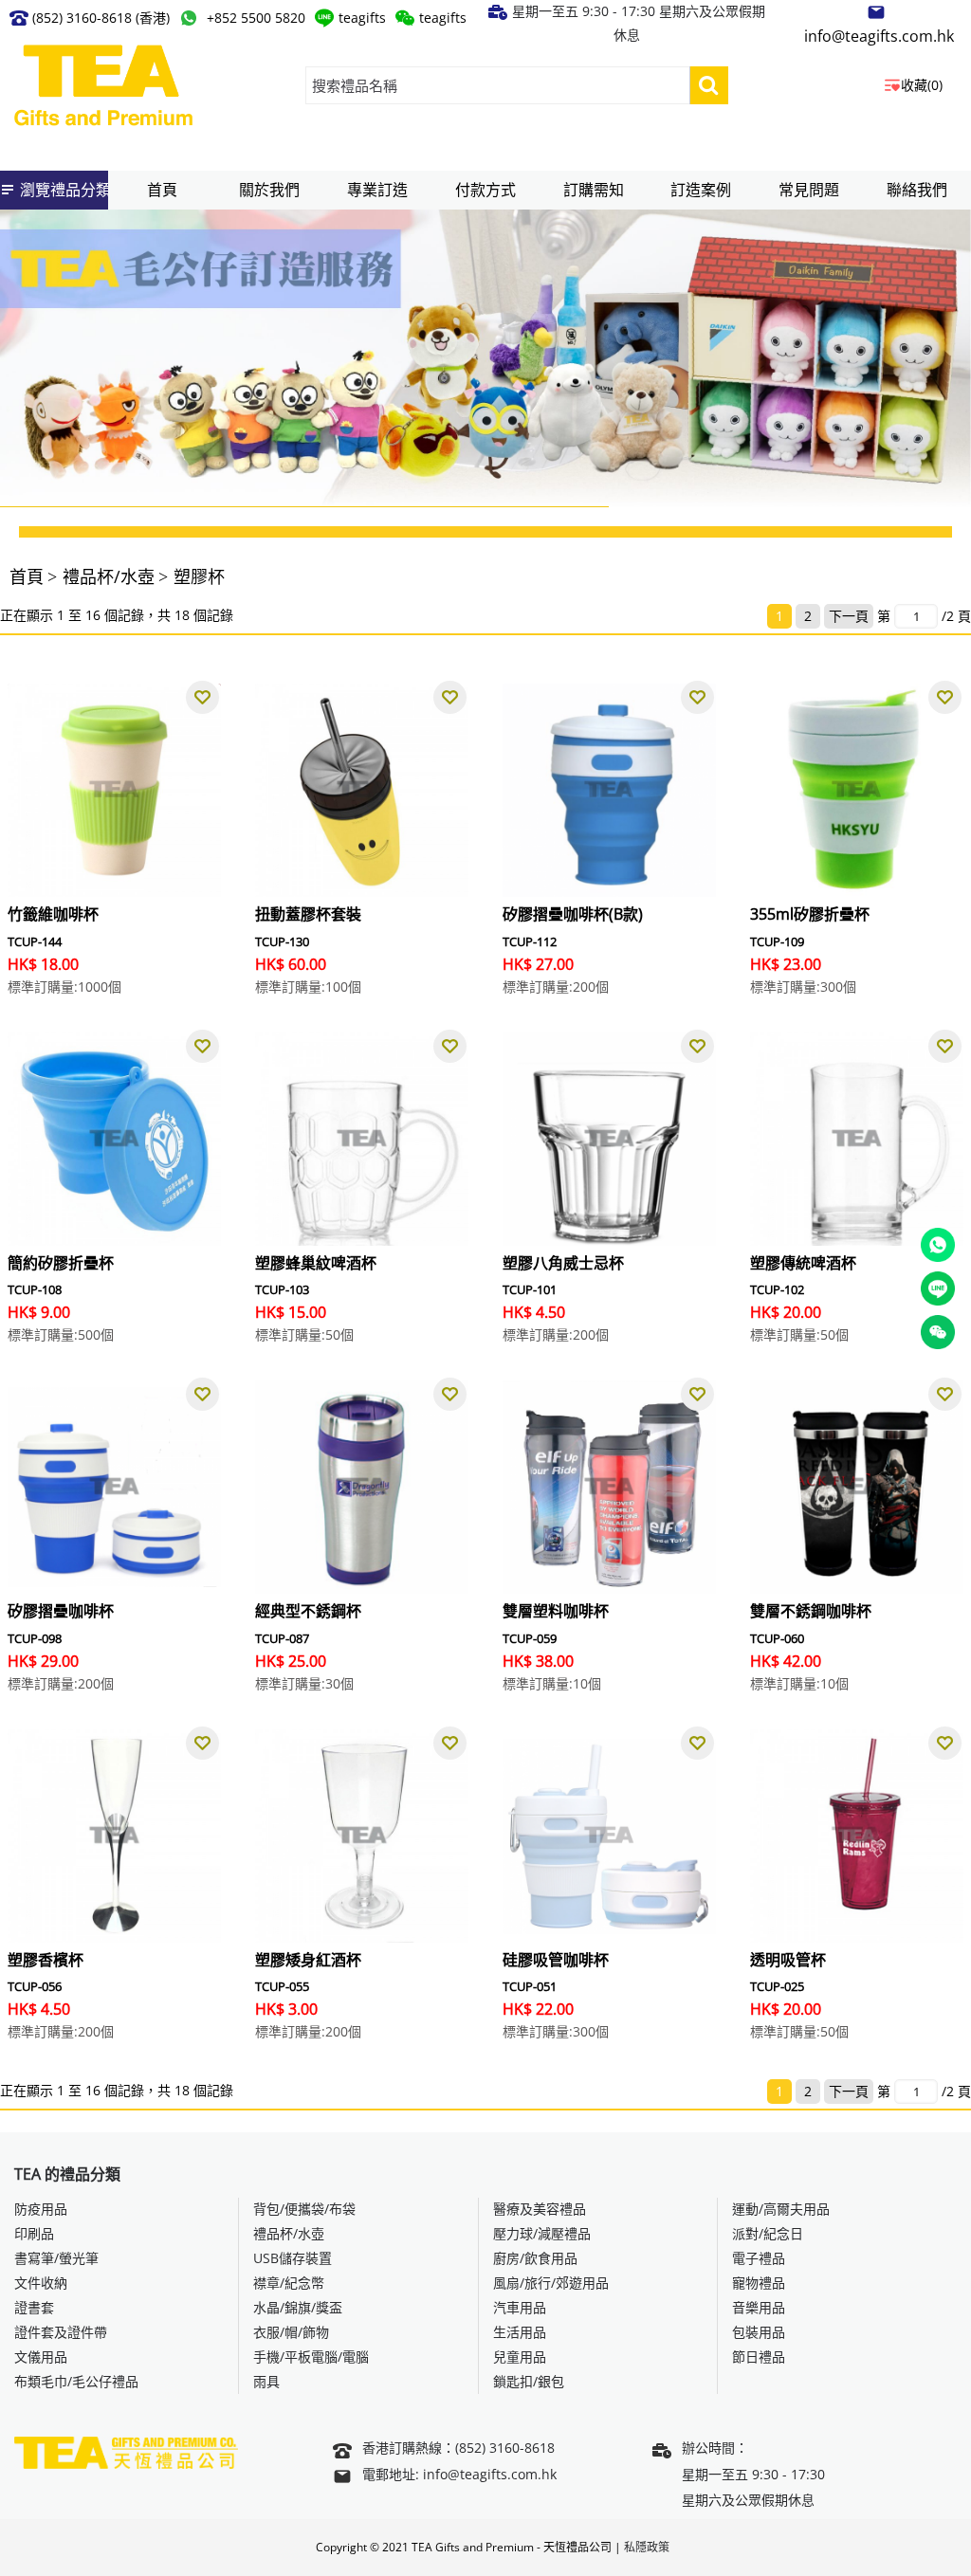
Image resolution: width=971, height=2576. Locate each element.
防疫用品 (41, 2209)
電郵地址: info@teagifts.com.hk (459, 2474)
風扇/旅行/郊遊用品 (551, 2283)
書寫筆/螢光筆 (56, 2258)
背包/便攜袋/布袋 (304, 2209)
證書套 (34, 2307)
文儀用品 (41, 2357)
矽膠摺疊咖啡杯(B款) (573, 914)
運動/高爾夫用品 (781, 2209)
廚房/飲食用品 (535, 2258)
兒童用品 (520, 2357)
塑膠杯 (199, 576)
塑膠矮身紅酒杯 (308, 1960)
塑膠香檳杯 (46, 1960)
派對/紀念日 (768, 2233)
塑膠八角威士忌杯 (563, 1263)
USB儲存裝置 (293, 2258)
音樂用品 (759, 2307)
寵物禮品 (759, 2283)
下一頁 (849, 616)
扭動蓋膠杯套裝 (308, 914)
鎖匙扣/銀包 (529, 2381)
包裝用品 (759, 2332)
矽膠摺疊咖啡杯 (61, 1611)
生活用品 (520, 2332)
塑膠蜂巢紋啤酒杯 (316, 1263)
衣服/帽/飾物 (291, 2332)
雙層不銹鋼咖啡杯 (811, 1611)
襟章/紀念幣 (289, 2283)
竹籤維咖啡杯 (53, 914)
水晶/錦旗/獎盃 (298, 2307)
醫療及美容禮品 (540, 2209)
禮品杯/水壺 (109, 576)
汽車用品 (520, 2307)
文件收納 (41, 2283)
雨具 (266, 2381)
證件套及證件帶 (61, 2332)
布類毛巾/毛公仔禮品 (76, 2381)
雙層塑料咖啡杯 (556, 1611)
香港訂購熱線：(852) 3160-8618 (458, 2448)
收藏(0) (922, 85)
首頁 (27, 576)
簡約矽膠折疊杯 (61, 1263)
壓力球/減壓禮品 (542, 2233)
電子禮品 (759, 2258)
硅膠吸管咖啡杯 (556, 1960)
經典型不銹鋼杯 (308, 1611)
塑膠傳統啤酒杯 (803, 1263)
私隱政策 (647, 2547)
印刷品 (34, 2233)
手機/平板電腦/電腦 (311, 2357)
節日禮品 (759, 2357)
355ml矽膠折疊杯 (810, 914)
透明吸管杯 (788, 1960)
